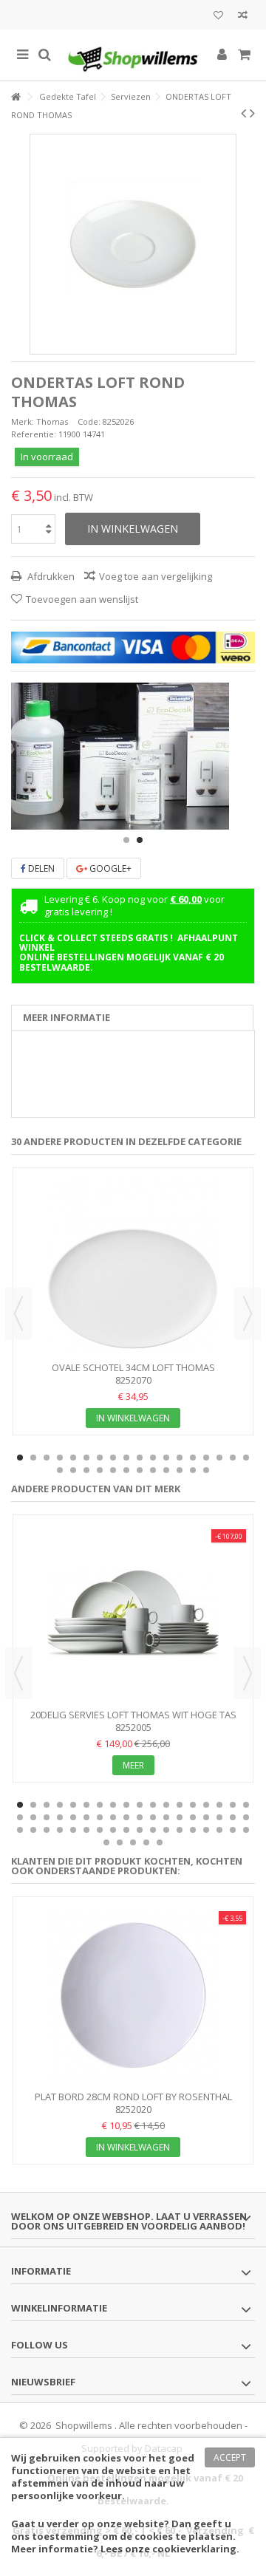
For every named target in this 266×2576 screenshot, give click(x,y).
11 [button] (153, 1458)
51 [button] (206, 1830)
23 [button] (113, 1470)
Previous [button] (18, 1313)
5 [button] (73, 1458)
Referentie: (34, 434)
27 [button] (166, 1470)
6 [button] (86, 1458)
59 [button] (160, 1842)
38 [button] (33, 1830)
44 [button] (113, 1830)
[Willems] (133, 55)
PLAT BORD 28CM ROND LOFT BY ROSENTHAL (133, 2097)
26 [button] (153, 1470)
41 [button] (73, 1830)
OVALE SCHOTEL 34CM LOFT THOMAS (133, 1367)
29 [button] (193, 1470)
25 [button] (140, 1470)
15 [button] (206, 1458)
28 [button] (180, 1470)
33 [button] (206, 1817)
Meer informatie (66, 1017)
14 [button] (193, 1458)
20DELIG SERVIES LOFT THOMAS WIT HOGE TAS (133, 1715)
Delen (40, 868)
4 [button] (60, 1458)
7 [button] (100, 1458)
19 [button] (60, 1470)
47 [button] (153, 1830)
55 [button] (106, 1842)
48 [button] (166, 1830)
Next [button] (248, 1313)
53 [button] (233, 1830)
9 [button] (126, 1458)
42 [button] (86, 1830)
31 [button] (180, 1817)
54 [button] (246, 1830)
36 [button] (246, 1817)
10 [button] (140, 1458)
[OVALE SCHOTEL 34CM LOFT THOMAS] (133, 1266)
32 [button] (193, 1817)
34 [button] (219, 1817)
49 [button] (180, 1830)
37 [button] (20, 1830)
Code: (89, 421)
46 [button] (140, 1830)
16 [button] (219, 1458)
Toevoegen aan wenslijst (82, 599)
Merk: (23, 421)
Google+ (109, 868)
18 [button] (246, 1458)
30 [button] (206, 1470)
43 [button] (100, 1830)
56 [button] (120, 1842)
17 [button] (233, 1458)
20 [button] (73, 1470)
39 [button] (47, 1830)
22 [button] (100, 1470)
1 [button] (126, 840)
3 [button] (47, 1458)
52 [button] (219, 1830)
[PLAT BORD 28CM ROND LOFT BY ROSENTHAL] (133, 1995)
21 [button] (86, 1470)
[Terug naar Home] (16, 97)
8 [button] (113, 1458)
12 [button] (166, 1458)
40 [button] (60, 1830)
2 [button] (140, 840)
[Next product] (252, 113)
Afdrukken (50, 576)
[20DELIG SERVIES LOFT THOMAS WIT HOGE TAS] (133, 1613)
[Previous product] (243, 113)
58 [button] (146, 1842)
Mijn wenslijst (218, 17)
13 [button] (180, 1458)
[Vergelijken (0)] (243, 17)
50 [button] (193, 1830)
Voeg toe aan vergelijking (156, 576)
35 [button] (233, 1817)
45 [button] (126, 1830)
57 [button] (133, 1842)
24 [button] (126, 1470)
